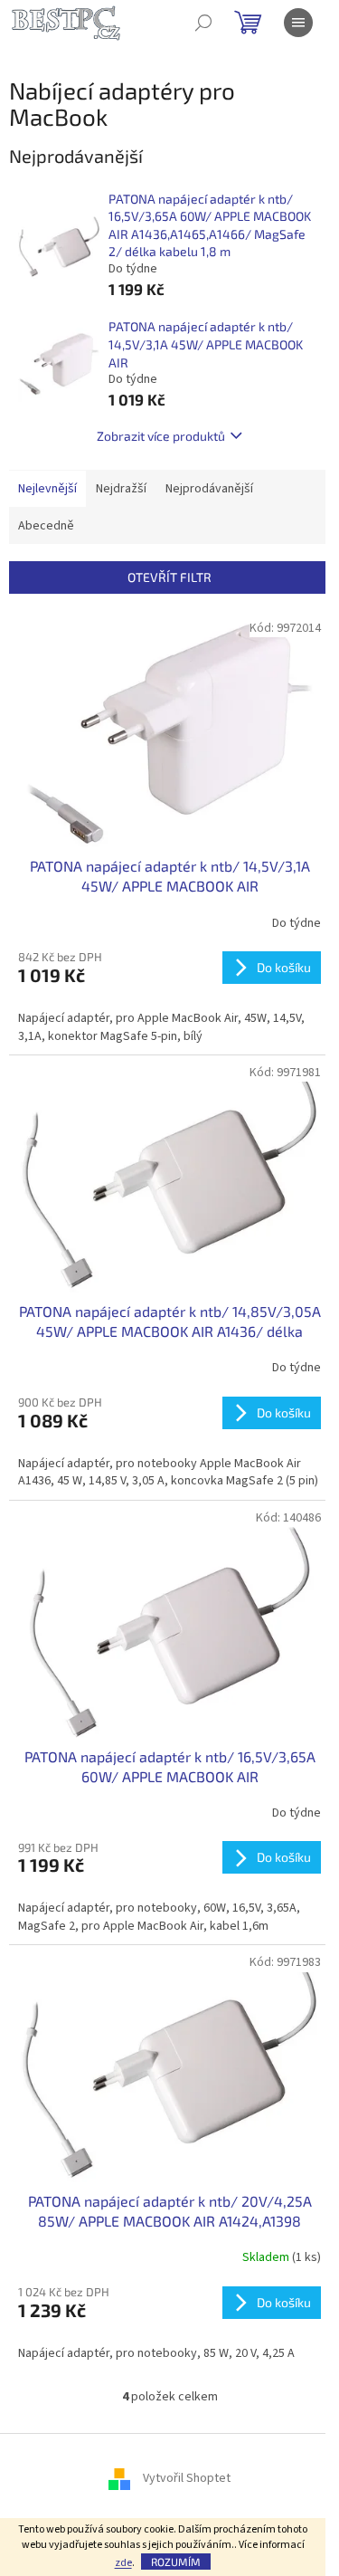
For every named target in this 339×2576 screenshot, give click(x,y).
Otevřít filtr (169, 577)
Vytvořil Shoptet (187, 2478)
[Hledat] (203, 23)
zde (123, 2563)
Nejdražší (121, 489)
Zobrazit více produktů (161, 436)
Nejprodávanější (209, 489)
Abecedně (46, 526)
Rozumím (176, 2562)
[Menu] (298, 23)
